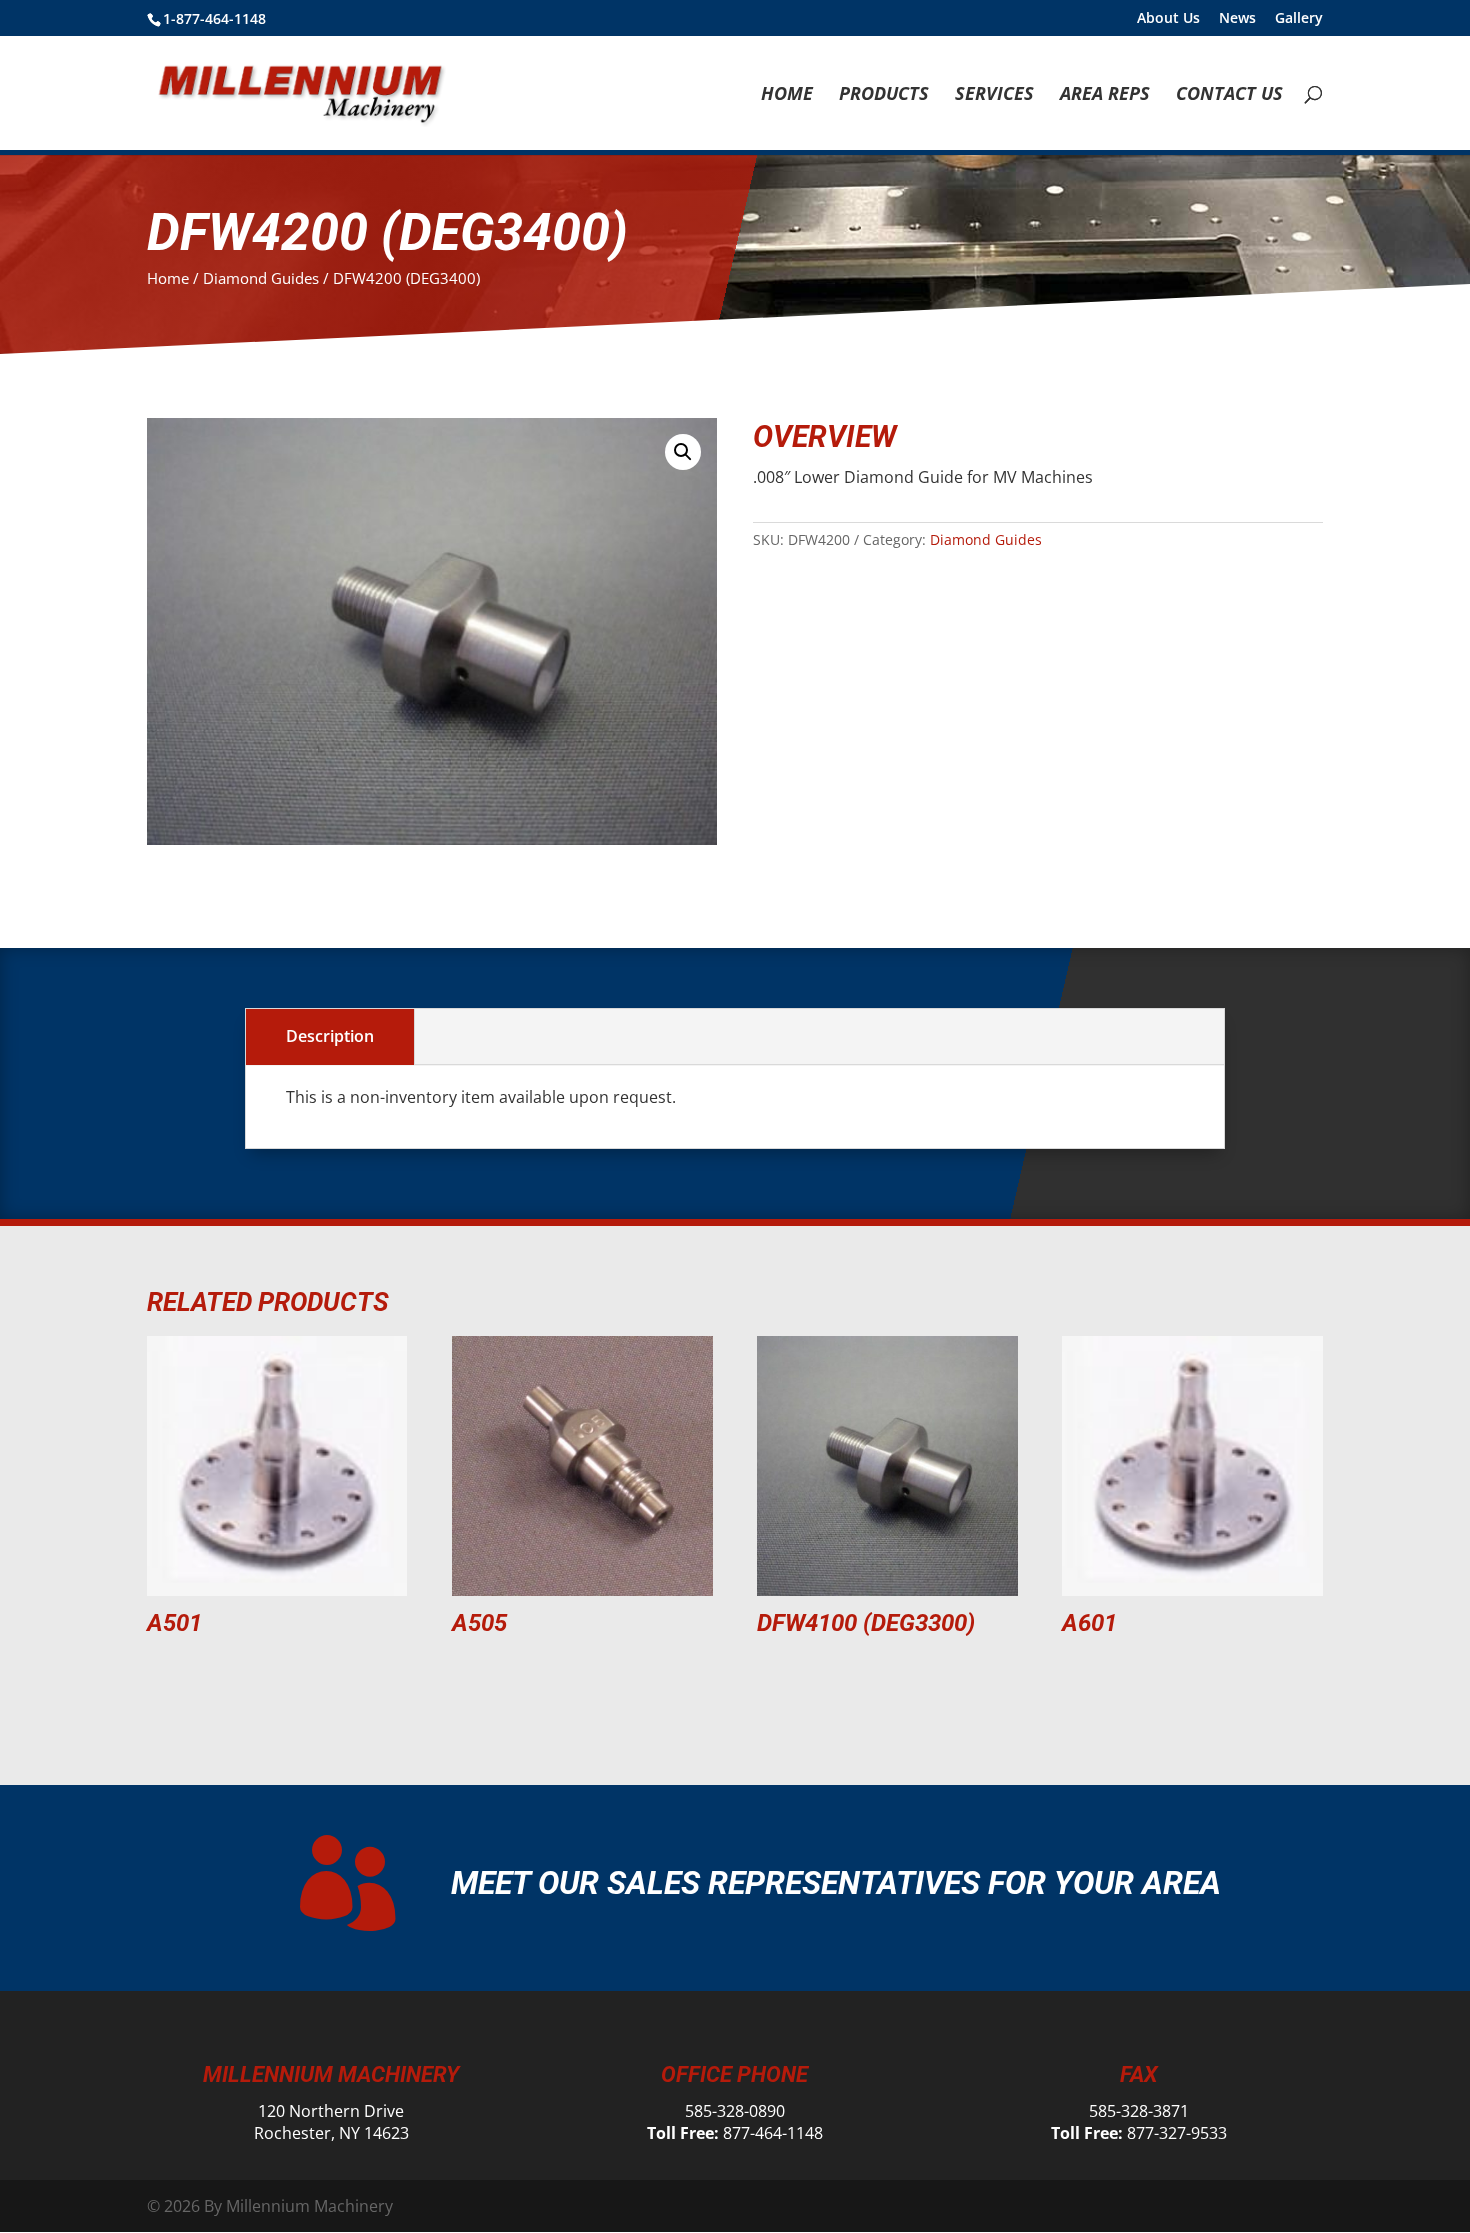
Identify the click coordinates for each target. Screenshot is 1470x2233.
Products (884, 95)
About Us (1168, 19)
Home (787, 95)
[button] (683, 452)
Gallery (1299, 19)
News (1237, 19)
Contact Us (1229, 95)
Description (330, 1036)
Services (994, 95)
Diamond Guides (261, 278)
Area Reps (1105, 95)
